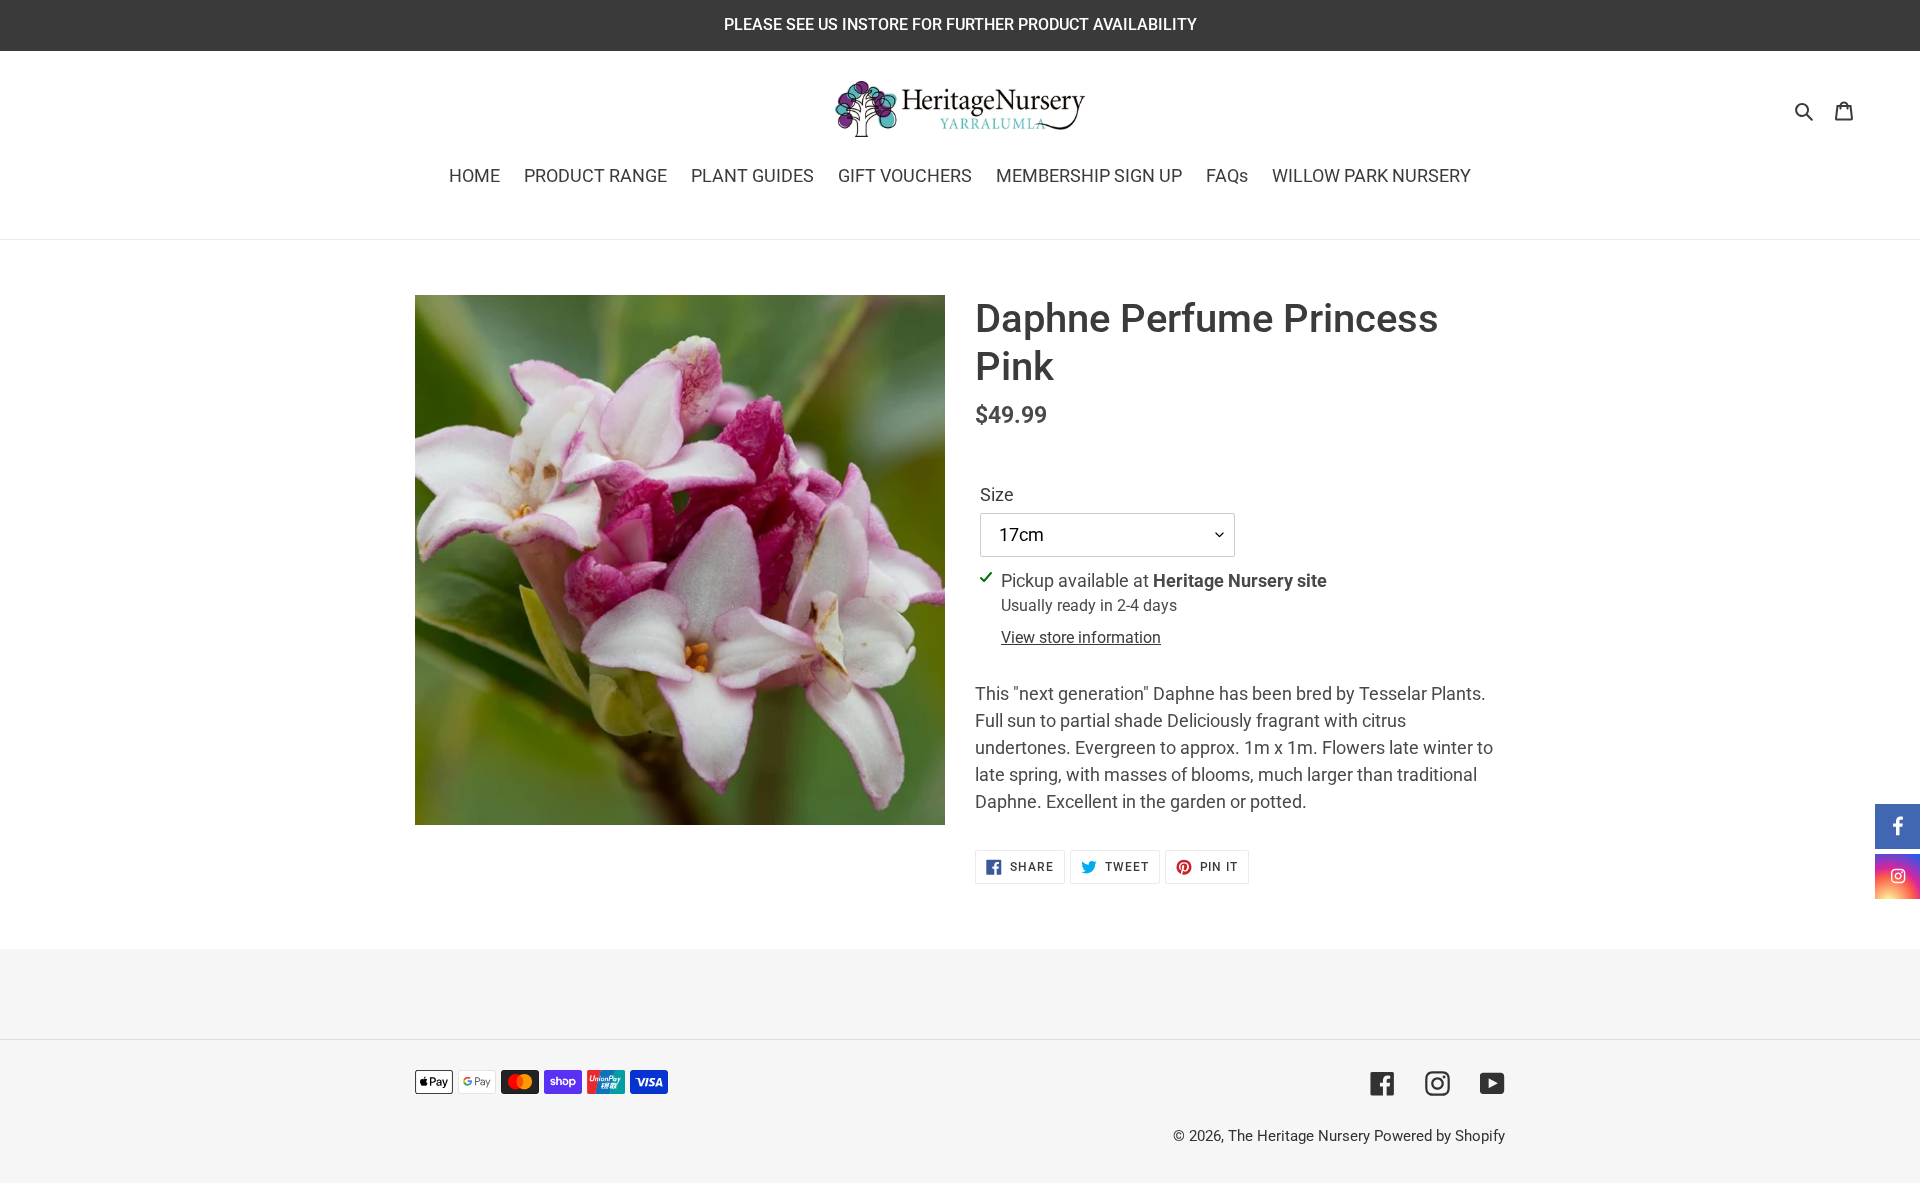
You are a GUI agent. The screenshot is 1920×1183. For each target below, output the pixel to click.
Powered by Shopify (1439, 1136)
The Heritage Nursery (1299, 1136)
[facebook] (1897, 826)
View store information (1081, 637)
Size (997, 494)
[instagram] (1897, 876)
